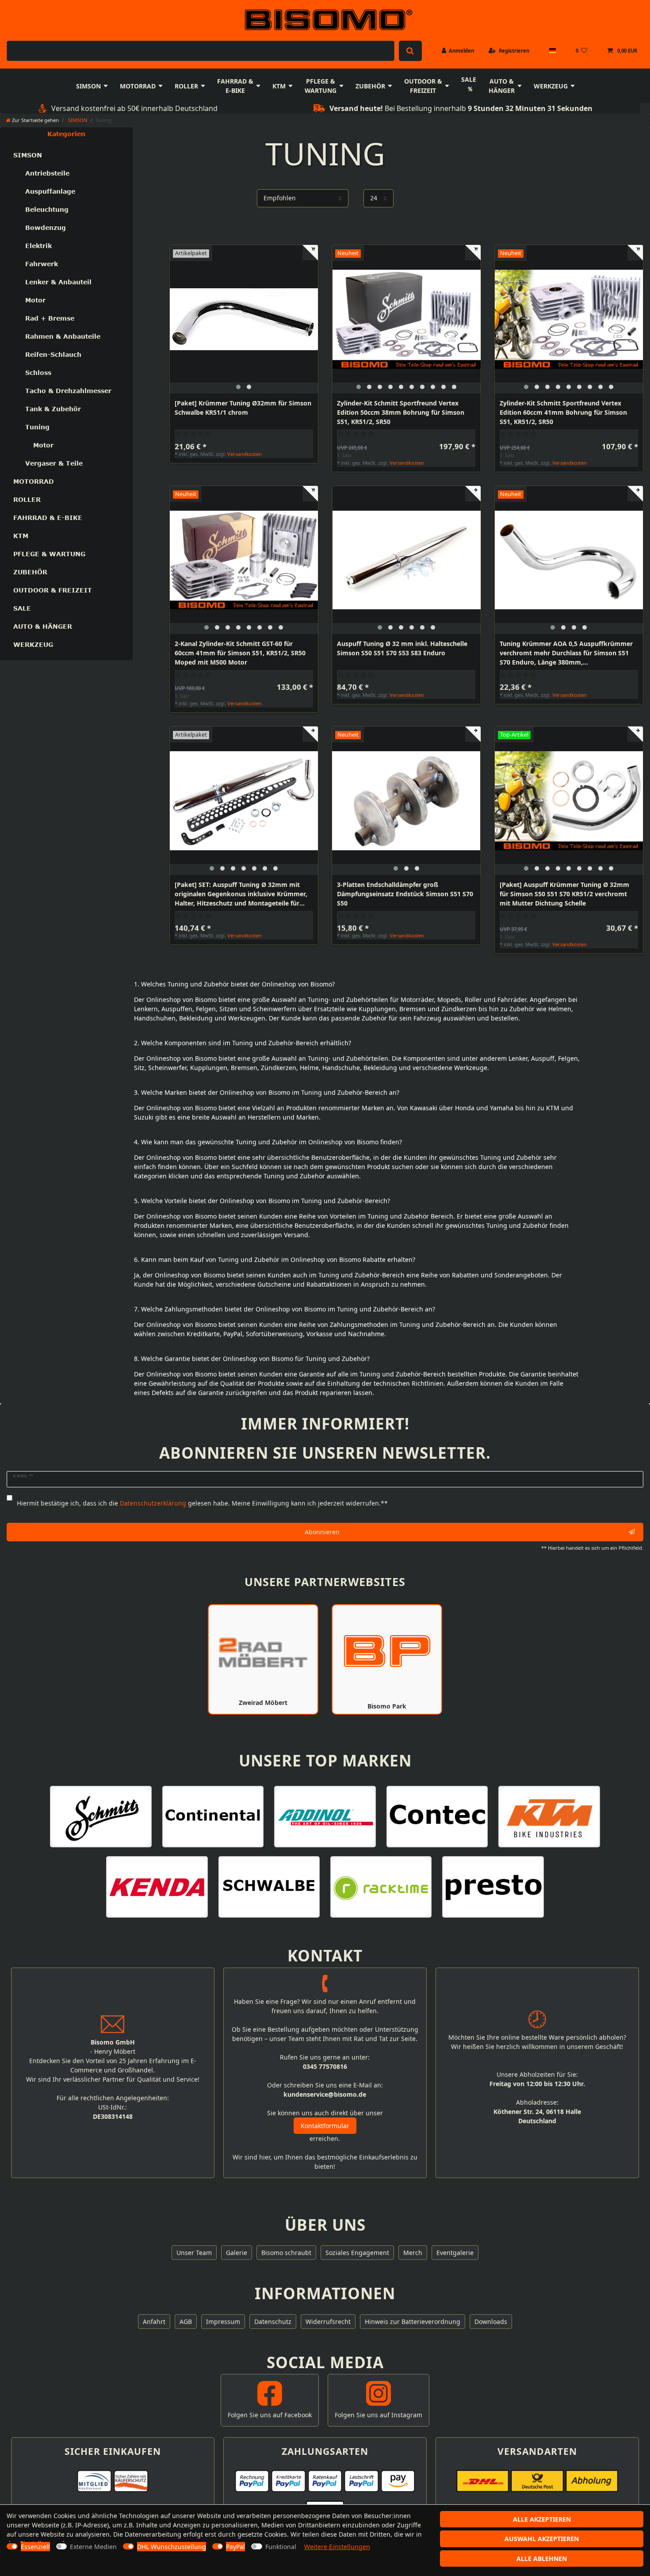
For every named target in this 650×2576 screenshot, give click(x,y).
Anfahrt (154, 2322)
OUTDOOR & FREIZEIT (423, 86)
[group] (244, 319)
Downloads (491, 2322)
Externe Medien (93, 2547)
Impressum (223, 2322)
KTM (279, 86)
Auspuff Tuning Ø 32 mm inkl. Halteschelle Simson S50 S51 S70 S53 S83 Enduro (402, 648)
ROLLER (186, 86)
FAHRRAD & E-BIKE (235, 86)
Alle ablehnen (542, 2559)
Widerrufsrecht (328, 2322)
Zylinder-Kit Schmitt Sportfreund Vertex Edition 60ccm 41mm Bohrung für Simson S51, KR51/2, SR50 (563, 412)
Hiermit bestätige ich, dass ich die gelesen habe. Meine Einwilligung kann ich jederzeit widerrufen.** (202, 1503)
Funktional (281, 2547)
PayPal (235, 2547)
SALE (469, 79)
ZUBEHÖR (370, 86)
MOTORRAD (138, 86)
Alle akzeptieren (542, 2519)
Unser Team (194, 2253)
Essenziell (35, 2547)
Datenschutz (273, 2322)
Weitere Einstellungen (337, 2547)
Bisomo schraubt (286, 2253)
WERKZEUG (551, 86)
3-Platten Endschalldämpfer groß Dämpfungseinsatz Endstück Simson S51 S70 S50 (405, 894)
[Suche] (410, 51)
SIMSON (88, 86)
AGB (186, 2322)
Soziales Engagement (357, 2253)
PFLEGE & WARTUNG (321, 86)
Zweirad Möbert (263, 1703)
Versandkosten (245, 454)
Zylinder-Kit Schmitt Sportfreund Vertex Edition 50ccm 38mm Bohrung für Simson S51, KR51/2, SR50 (401, 412)
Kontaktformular (325, 2126)
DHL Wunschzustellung (172, 2547)
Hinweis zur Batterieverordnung (413, 2322)
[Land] (552, 51)
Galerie (237, 2253)
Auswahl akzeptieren (542, 2539)
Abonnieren (322, 1532)
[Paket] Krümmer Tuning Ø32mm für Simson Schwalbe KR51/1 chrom (243, 408)
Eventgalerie (455, 2253)
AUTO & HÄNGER (502, 86)
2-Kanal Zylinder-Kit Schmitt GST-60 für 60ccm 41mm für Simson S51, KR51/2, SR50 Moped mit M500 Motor (240, 653)
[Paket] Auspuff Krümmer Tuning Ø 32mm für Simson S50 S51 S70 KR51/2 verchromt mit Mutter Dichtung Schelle (564, 894)
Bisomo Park (387, 1706)
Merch (413, 2253)
